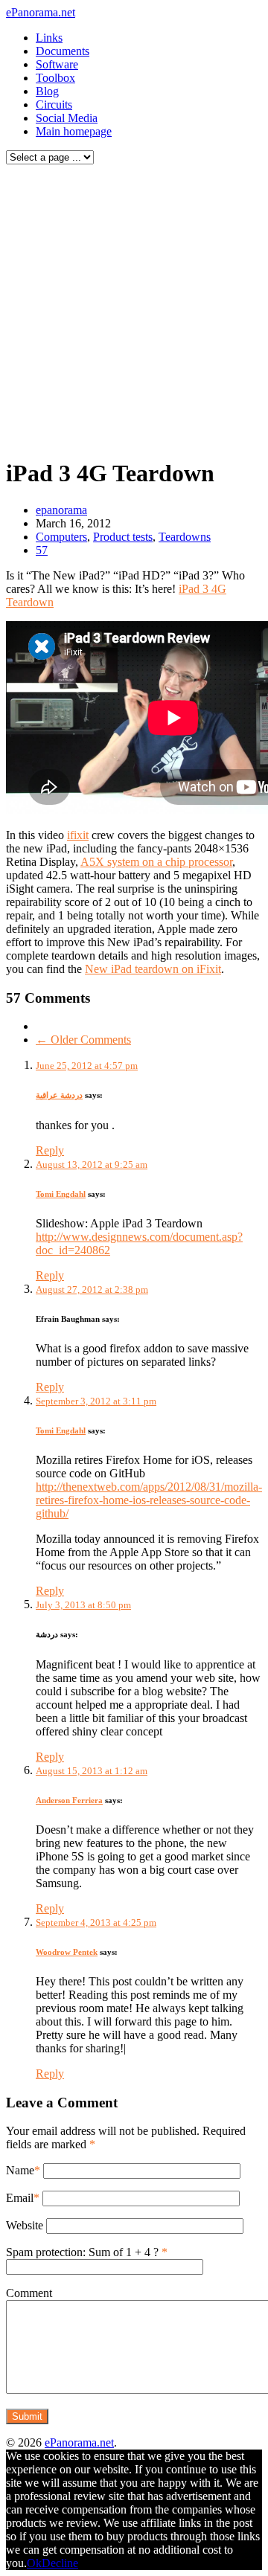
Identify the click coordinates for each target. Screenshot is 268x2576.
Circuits (54, 105)
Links (49, 38)
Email (20, 2198)
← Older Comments (83, 1040)
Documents (63, 51)
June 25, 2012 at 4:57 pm (87, 1066)
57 (42, 550)
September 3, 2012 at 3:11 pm (96, 1401)
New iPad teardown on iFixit (153, 969)
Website (25, 2225)
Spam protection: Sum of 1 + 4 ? (82, 2252)
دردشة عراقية (59, 1095)
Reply (50, 1150)
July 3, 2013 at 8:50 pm (83, 1605)
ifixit (78, 835)
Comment (29, 2293)
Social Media (67, 118)
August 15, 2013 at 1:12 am (92, 1771)
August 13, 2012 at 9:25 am (92, 1165)
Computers (61, 537)
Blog (47, 91)
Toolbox (55, 78)
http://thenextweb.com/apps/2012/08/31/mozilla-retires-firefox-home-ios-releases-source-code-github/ (149, 1500)
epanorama (61, 510)
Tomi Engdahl (61, 1194)
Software (57, 64)
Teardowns (185, 537)
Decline (60, 2563)
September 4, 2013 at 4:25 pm (96, 1923)
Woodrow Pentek (67, 1952)
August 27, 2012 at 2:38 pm (92, 1289)
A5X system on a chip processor (156, 862)
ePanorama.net (41, 12)
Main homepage (74, 131)
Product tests (123, 537)
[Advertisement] (134, 307)
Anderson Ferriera (69, 1800)
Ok (34, 2563)
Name (20, 2170)
